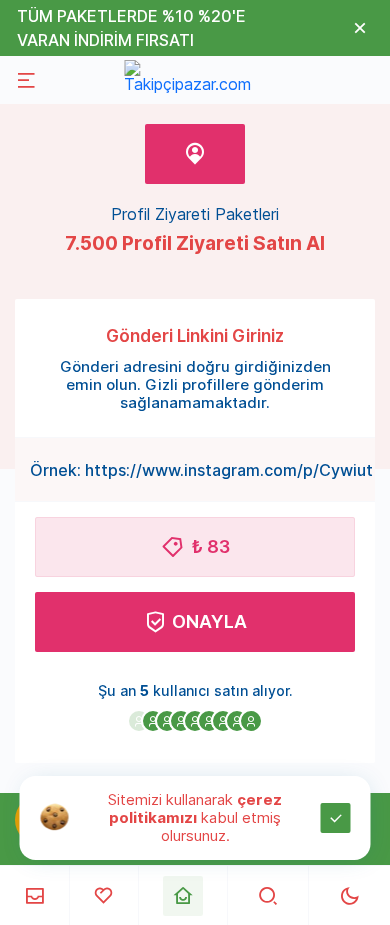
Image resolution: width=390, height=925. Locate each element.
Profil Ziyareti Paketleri (195, 214)
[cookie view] (55, 816)
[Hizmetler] (34, 895)
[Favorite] (103, 895)
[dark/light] (349, 895)
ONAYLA (209, 621)
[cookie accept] (336, 818)
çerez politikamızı (195, 808)
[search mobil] (268, 895)
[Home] (183, 896)
